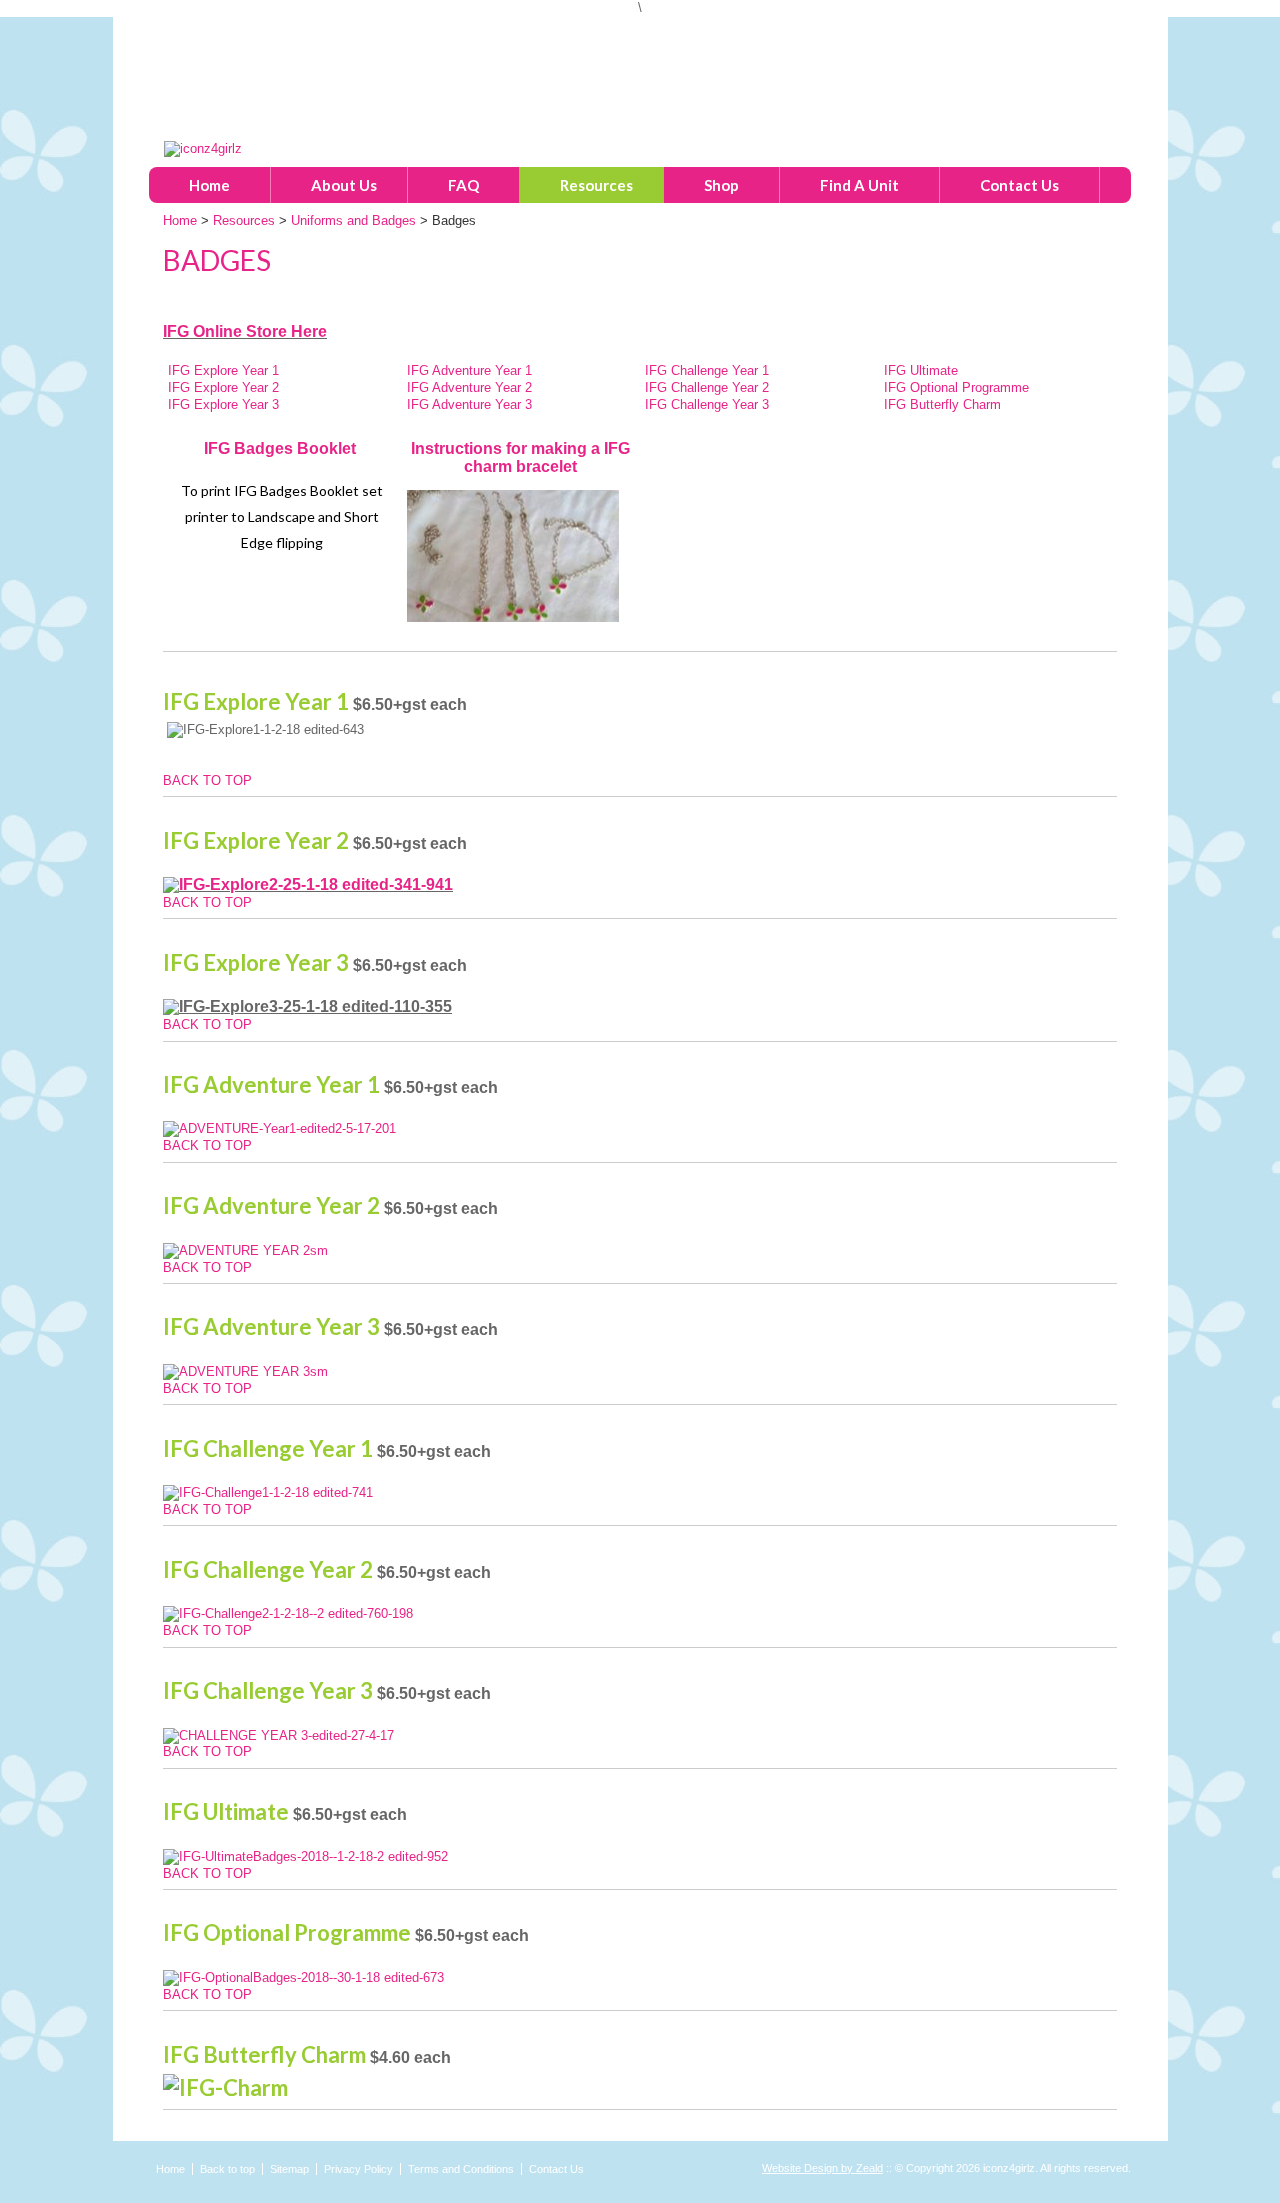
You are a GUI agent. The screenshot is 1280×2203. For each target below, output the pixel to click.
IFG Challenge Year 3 (707, 404)
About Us (344, 185)
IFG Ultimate (921, 370)
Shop (721, 185)
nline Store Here (266, 331)
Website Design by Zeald (822, 2168)
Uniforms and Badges (353, 220)
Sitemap (289, 2169)
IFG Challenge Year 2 (707, 387)
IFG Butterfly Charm (944, 404)
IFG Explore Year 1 (223, 370)
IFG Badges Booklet (282, 448)
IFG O (184, 331)
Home (209, 185)
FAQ (463, 185)
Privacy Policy (358, 2169)
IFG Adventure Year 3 (471, 404)
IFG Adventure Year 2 (471, 387)
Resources (596, 185)
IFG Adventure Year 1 (471, 370)
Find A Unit (859, 185)
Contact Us (1019, 185)
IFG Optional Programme (956, 387)
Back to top (227, 2169)
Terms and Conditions (461, 2169)
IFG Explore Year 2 (225, 387)
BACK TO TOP (207, 780)
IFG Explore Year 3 (223, 404)
